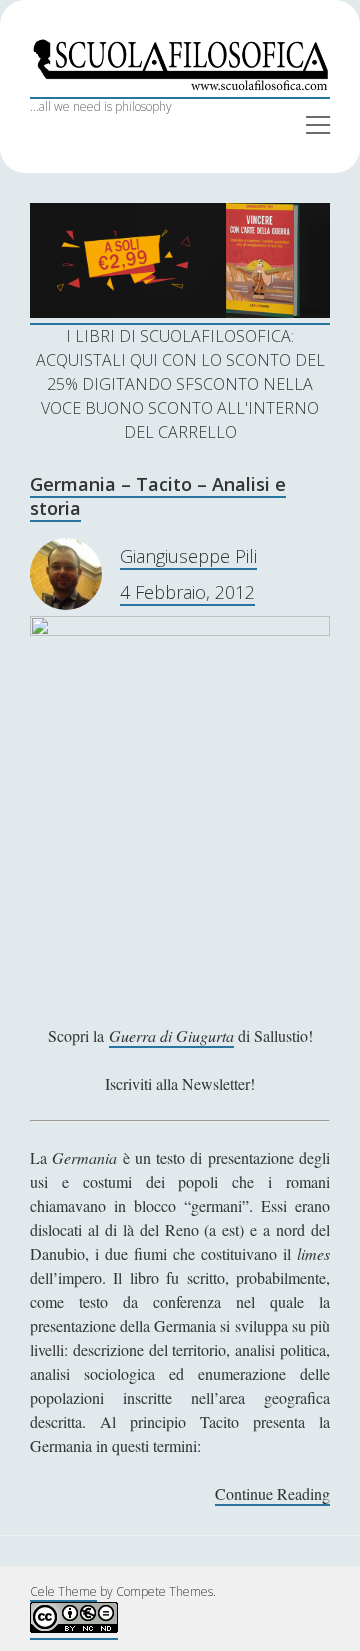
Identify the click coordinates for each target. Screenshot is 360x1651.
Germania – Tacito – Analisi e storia (158, 496)
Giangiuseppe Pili (188, 556)
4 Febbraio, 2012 (187, 592)
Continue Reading (272, 1494)
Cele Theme (63, 1591)
